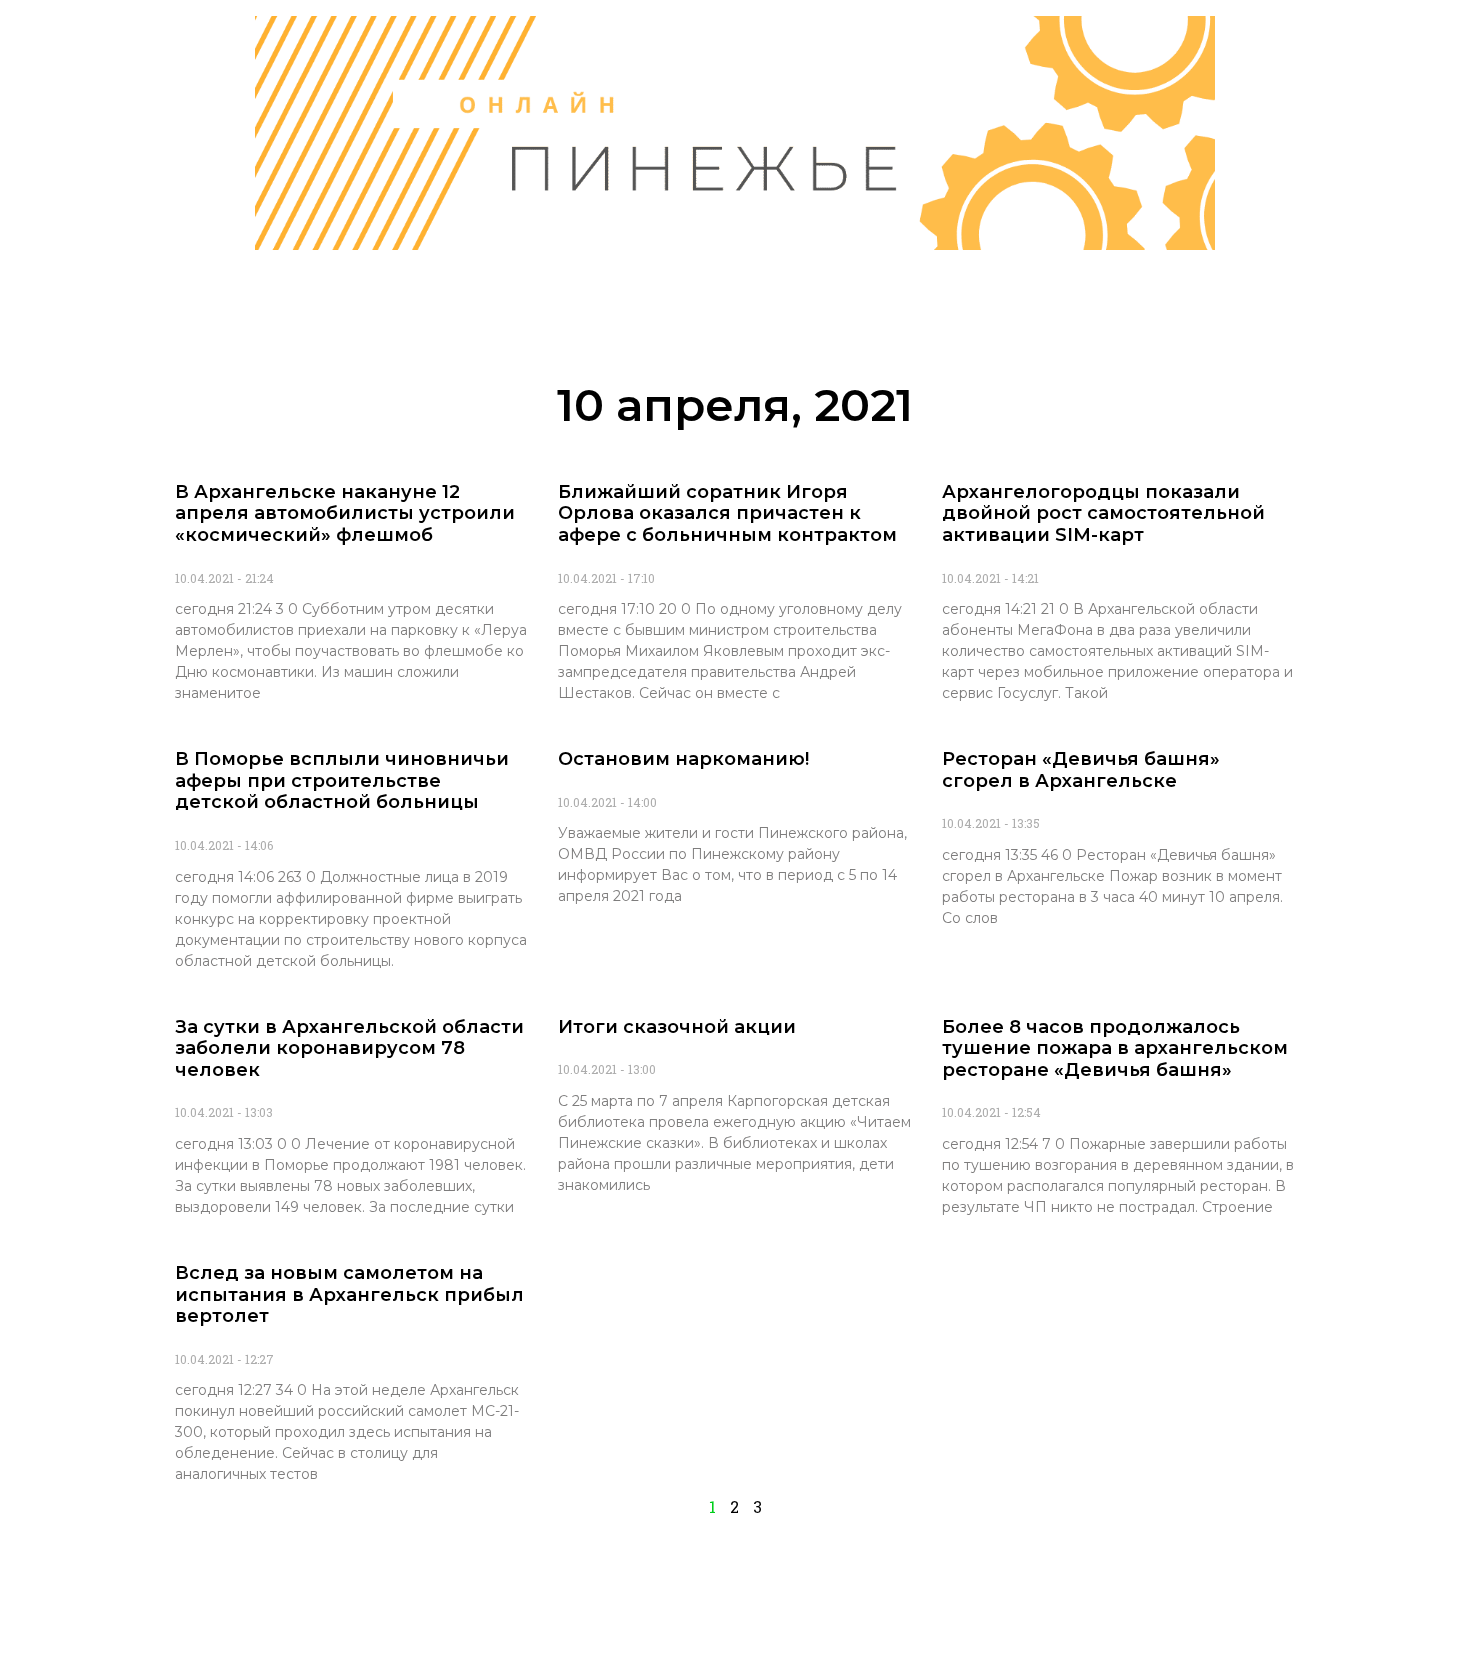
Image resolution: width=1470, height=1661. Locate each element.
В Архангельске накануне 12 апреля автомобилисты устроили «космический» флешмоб (345, 513)
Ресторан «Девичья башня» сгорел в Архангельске (1081, 770)
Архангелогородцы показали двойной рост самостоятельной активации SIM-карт (1103, 513)
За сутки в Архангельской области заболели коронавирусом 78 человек (349, 1048)
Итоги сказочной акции (677, 1027)
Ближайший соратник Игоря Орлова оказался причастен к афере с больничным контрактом (727, 513)
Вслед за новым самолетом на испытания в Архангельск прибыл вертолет (349, 1294)
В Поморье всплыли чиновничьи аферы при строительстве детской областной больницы (342, 780)
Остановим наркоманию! (683, 759)
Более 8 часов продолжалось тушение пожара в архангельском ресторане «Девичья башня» (1115, 1048)
